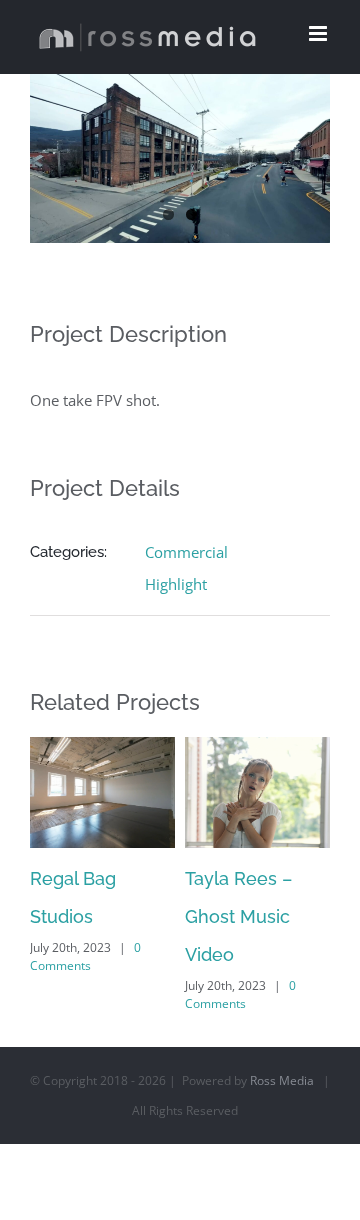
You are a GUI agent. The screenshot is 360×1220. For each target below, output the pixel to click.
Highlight (176, 584)
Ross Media (282, 1080)
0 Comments (85, 956)
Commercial (186, 552)
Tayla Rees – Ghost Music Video (238, 916)
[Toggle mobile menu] (319, 33)
